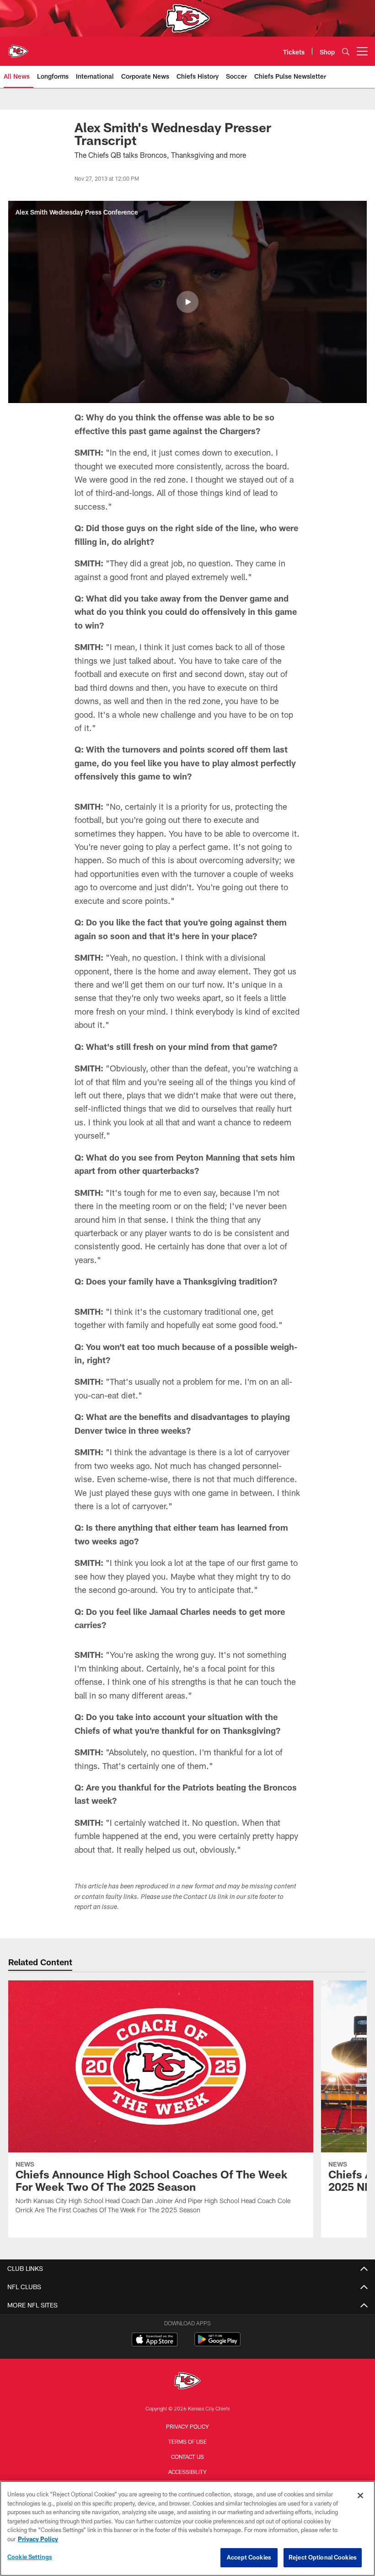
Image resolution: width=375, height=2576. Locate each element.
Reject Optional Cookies (323, 2557)
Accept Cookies (249, 2557)
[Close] (360, 2495)
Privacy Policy (187, 2426)
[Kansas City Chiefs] (187, 2382)
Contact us (187, 2457)
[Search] (346, 51)
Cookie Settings (30, 2557)
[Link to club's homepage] (18, 48)
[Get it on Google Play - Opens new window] (217, 2344)
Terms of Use (187, 2442)
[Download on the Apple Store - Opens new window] (155, 2340)
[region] (187, 2528)
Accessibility (187, 2472)
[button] (187, 302)
